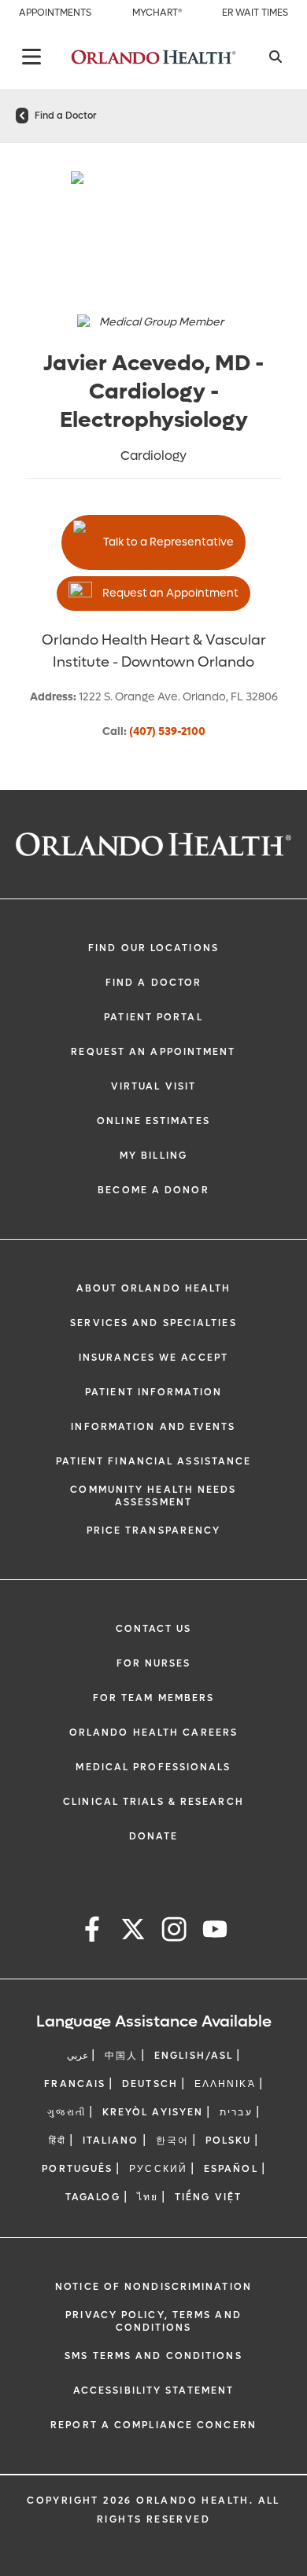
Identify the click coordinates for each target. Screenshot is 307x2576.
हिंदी (57, 2141)
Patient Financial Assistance (154, 1461)
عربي (78, 2056)
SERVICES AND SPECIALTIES (153, 1323)
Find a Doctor (65, 116)
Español (231, 2169)
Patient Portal (153, 1017)
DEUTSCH (150, 2084)
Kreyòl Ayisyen (153, 2112)
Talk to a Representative (168, 542)
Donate (154, 1836)
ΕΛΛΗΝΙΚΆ (225, 2084)
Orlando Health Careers (153, 1733)
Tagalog (93, 2197)
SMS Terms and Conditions (153, 2356)
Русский (158, 2169)
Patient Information (153, 1392)
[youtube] (215, 1932)
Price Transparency (154, 1531)
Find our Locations (153, 948)
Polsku (229, 2141)
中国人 (121, 2056)
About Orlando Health (154, 1288)
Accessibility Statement (153, 2390)
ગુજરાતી (66, 2112)
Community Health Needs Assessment (153, 1496)
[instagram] (174, 1932)
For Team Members (154, 1698)
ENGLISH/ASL (194, 2056)
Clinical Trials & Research (153, 1802)
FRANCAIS (75, 2084)
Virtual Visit (153, 1086)
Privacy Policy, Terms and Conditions (153, 2321)
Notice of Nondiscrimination (153, 2287)
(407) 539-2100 (167, 731)
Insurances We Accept (153, 1358)
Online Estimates (153, 1121)
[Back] (31, 57)
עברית (236, 2112)
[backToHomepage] (22, 116)
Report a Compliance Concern (153, 2425)
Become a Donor (153, 1190)
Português (77, 2169)
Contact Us (154, 1629)
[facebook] (92, 1932)
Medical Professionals (153, 1767)
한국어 (172, 2141)
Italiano (111, 2141)
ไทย (148, 2197)
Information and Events (153, 1427)
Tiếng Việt (208, 2197)
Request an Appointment (170, 593)
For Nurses (154, 1663)
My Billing (153, 1156)
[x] (133, 1932)
